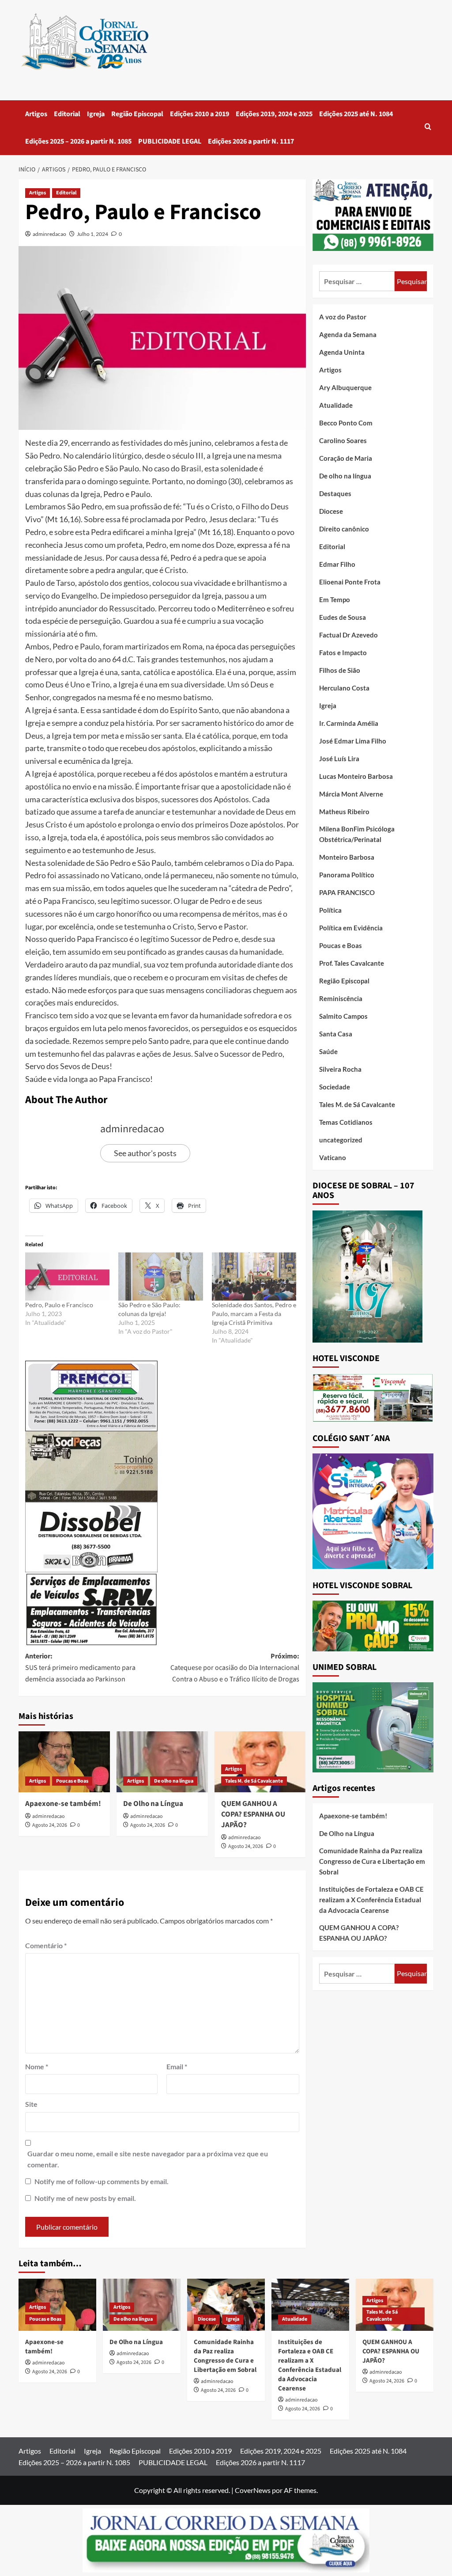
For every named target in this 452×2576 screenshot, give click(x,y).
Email (177, 2066)
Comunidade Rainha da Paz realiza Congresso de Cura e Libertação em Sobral (372, 1861)
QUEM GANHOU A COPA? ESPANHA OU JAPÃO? (253, 1814)
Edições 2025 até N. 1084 (356, 114)
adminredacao (49, 234)
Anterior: (80, 1667)
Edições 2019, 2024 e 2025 (274, 114)
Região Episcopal (137, 114)
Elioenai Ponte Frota (350, 582)
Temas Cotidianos (346, 1122)
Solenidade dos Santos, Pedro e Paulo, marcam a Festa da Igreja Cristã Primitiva (254, 1314)
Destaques (335, 493)
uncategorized (341, 1140)
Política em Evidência (351, 928)
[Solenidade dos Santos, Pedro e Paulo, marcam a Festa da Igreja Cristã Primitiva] (254, 1277)
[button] (428, 127)
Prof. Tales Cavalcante (352, 963)
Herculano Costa (344, 688)
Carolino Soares (343, 440)
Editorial (67, 114)
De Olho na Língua (153, 1804)
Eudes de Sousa (343, 617)
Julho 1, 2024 (92, 234)
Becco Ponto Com (346, 423)
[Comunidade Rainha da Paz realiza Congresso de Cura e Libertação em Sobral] (226, 2305)
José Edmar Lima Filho (353, 741)
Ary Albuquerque (345, 387)
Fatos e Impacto (343, 653)
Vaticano (333, 1157)
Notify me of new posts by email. (85, 2198)
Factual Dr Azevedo (348, 635)
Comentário (46, 1945)
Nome (37, 2066)
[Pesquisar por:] (357, 281)
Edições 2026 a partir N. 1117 (251, 141)
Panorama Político (347, 875)
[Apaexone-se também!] (64, 1762)
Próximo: (235, 1667)
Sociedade (335, 1087)
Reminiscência (341, 998)
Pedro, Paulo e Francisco (59, 1305)
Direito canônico (344, 529)
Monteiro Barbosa (347, 857)
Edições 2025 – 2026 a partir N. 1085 (78, 141)
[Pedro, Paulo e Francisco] (67, 1277)
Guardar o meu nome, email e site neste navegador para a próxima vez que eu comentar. (148, 2159)
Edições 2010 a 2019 (200, 114)
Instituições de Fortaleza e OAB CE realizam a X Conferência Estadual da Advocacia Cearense (371, 1900)
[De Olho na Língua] (162, 1762)
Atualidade (336, 405)
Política (330, 910)
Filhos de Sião (340, 670)
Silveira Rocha (340, 1069)
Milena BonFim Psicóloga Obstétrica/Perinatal (357, 834)
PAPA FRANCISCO (347, 892)
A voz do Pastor (343, 317)
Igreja (96, 114)
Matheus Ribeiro (344, 812)
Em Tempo (335, 599)
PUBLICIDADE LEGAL (170, 141)
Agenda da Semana (348, 334)
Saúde (328, 1051)
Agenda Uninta (342, 352)
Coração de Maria (346, 458)
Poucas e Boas (72, 1781)
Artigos (36, 114)
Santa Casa (336, 1034)
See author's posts (145, 1153)
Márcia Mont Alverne (351, 794)
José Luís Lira (339, 759)
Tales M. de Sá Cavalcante (254, 1781)
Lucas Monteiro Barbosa (356, 776)
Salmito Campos (343, 1016)
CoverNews (253, 2490)
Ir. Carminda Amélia (349, 723)
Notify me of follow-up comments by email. (102, 2181)
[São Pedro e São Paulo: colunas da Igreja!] (160, 1277)
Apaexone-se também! (63, 1804)
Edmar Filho (337, 564)
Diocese (331, 511)
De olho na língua (174, 1781)
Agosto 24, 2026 (50, 1825)
